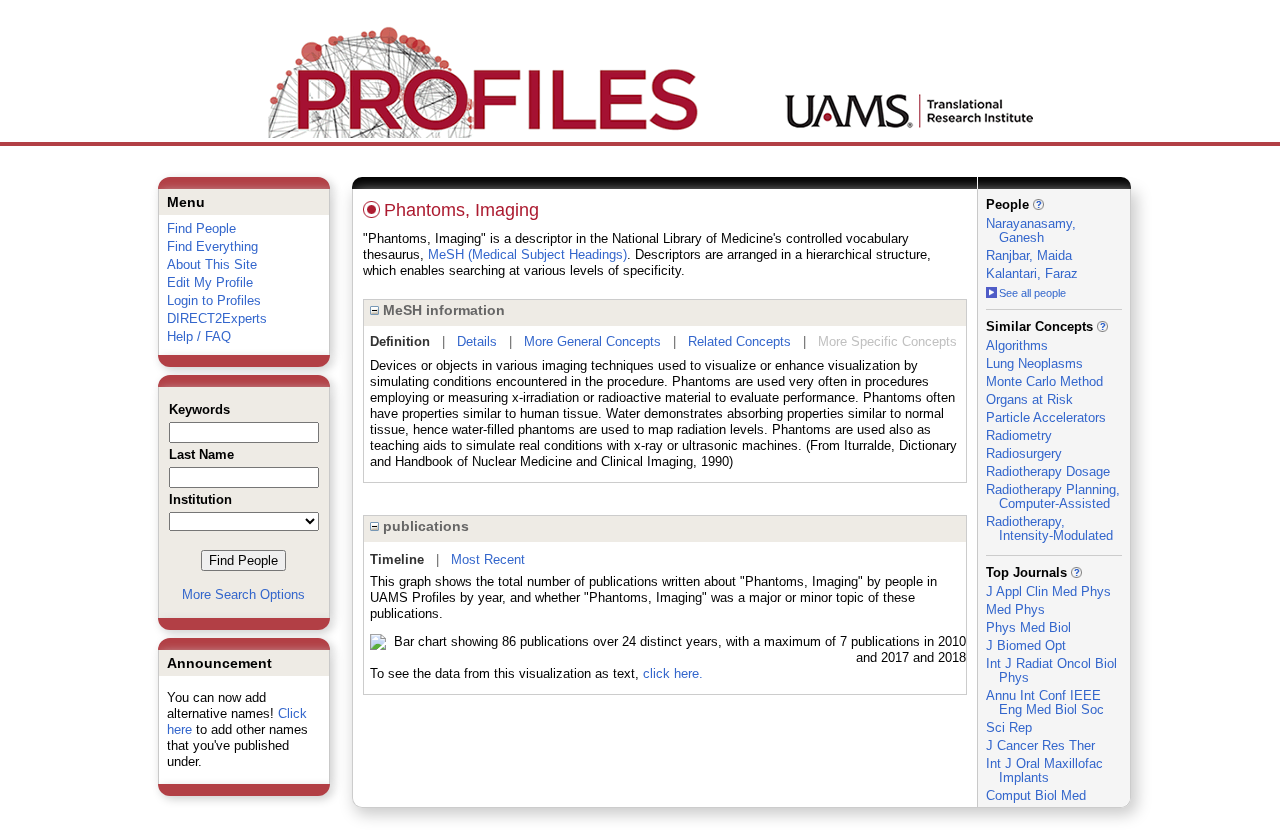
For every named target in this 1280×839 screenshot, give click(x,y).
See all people (1032, 293)
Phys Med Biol (1028, 627)
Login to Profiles (214, 300)
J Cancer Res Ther (1040, 745)
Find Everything (212, 246)
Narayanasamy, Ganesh (1031, 230)
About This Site (212, 264)
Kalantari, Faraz (1032, 273)
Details (477, 341)
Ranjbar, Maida (1029, 255)
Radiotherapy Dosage (1048, 471)
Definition (400, 341)
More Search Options (243, 594)
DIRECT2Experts (217, 318)
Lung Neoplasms (1034, 363)
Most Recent (488, 559)
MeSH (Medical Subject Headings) (527, 254)
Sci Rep (1009, 727)
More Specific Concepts (887, 341)
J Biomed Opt (1026, 645)
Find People (201, 228)
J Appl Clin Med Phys (1048, 591)
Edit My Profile (210, 282)
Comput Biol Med (1036, 795)
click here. (673, 673)
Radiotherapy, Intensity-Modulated (1049, 528)
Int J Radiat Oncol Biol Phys (1051, 670)
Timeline (397, 559)
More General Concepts (592, 341)
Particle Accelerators (1046, 417)
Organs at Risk (1029, 399)
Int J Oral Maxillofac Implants (1044, 770)
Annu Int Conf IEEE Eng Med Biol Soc (1045, 702)
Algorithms (1017, 345)
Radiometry (1019, 435)
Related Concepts (739, 341)
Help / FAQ (199, 336)
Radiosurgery (1024, 453)
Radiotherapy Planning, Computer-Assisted (1053, 496)
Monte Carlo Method (1044, 381)
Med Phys (1015, 609)
